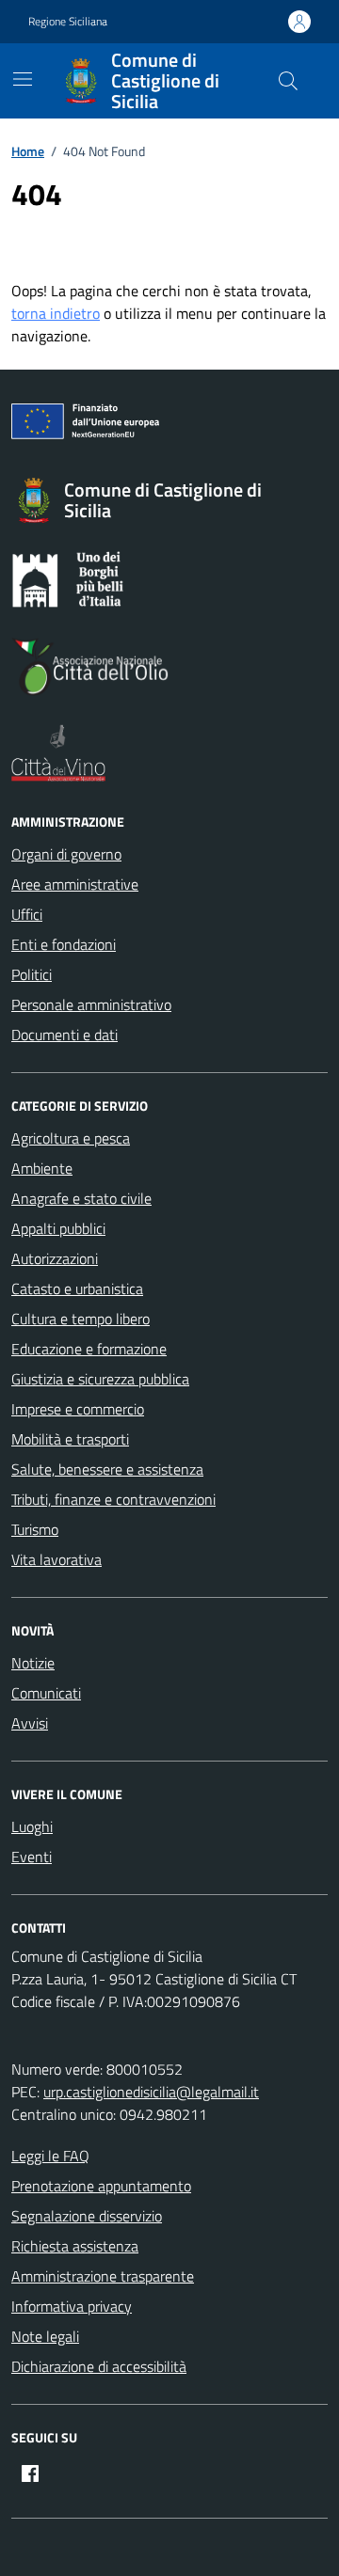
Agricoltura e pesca (71, 1138)
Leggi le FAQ (50, 2156)
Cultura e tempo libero (81, 1319)
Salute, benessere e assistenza (107, 1469)
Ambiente (42, 1168)
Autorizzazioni (55, 1258)
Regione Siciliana (68, 22)
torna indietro (56, 313)
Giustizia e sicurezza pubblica (100, 1379)
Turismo (35, 1529)
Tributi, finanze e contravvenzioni (113, 1499)
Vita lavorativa (56, 1559)
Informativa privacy (72, 2306)
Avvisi (30, 1723)
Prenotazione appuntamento (101, 2186)
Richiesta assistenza (75, 2246)
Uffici (27, 914)
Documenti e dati (65, 1035)
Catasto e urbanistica (77, 1288)
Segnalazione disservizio (87, 2216)
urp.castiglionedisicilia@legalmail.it (151, 2092)
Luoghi (32, 1826)
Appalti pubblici (58, 1228)
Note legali (45, 2336)
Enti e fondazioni (64, 944)
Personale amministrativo (91, 1004)
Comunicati (46, 1693)
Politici (32, 974)
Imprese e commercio (78, 1409)
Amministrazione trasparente (103, 2276)
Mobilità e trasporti (70, 1439)
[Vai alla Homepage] (85, 81)
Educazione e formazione (89, 1349)
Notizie (33, 1663)
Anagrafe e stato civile (81, 1198)
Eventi (32, 1857)
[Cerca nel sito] (288, 81)
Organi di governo (66, 854)
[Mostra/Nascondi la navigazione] (23, 79)
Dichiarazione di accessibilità (99, 2366)
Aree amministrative (75, 884)
